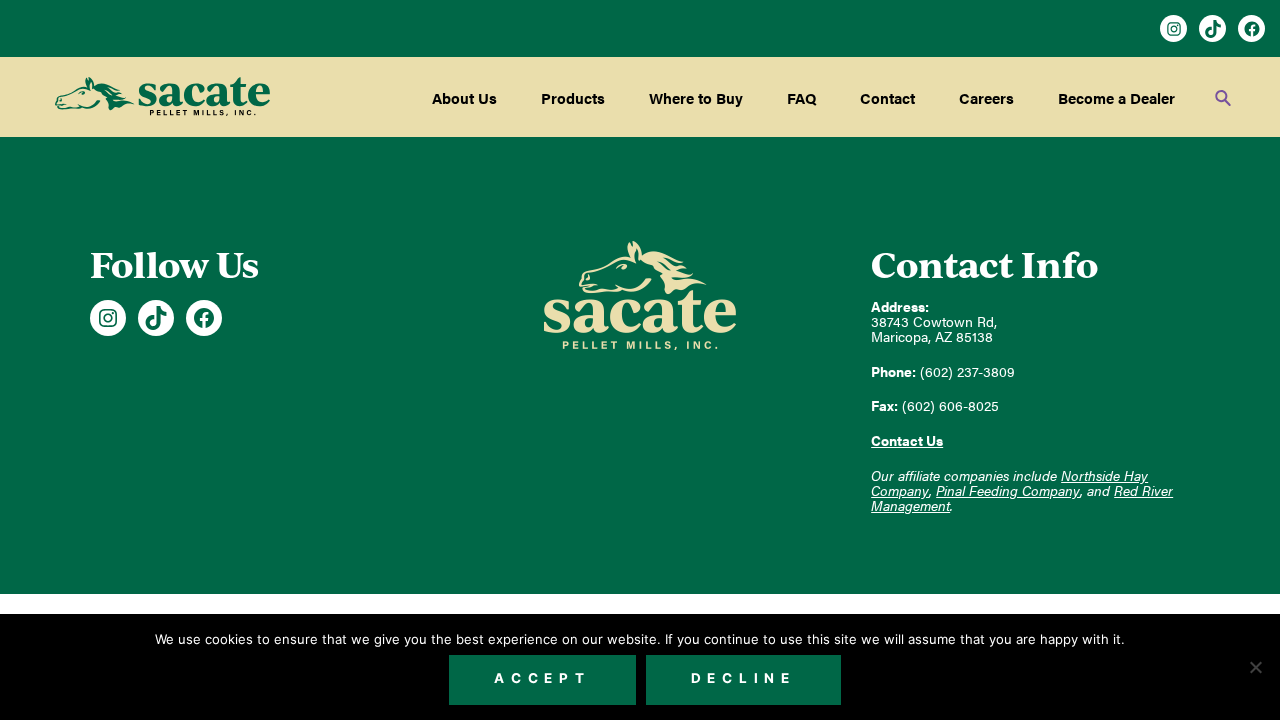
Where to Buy (696, 97)
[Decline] (1255, 667)
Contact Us (907, 440)
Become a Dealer (1116, 97)
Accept (542, 678)
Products (573, 97)
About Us (464, 97)
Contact (887, 97)
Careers (986, 97)
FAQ (801, 97)
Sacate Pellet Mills (162, 97)
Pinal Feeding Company (1008, 490)
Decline (743, 678)
